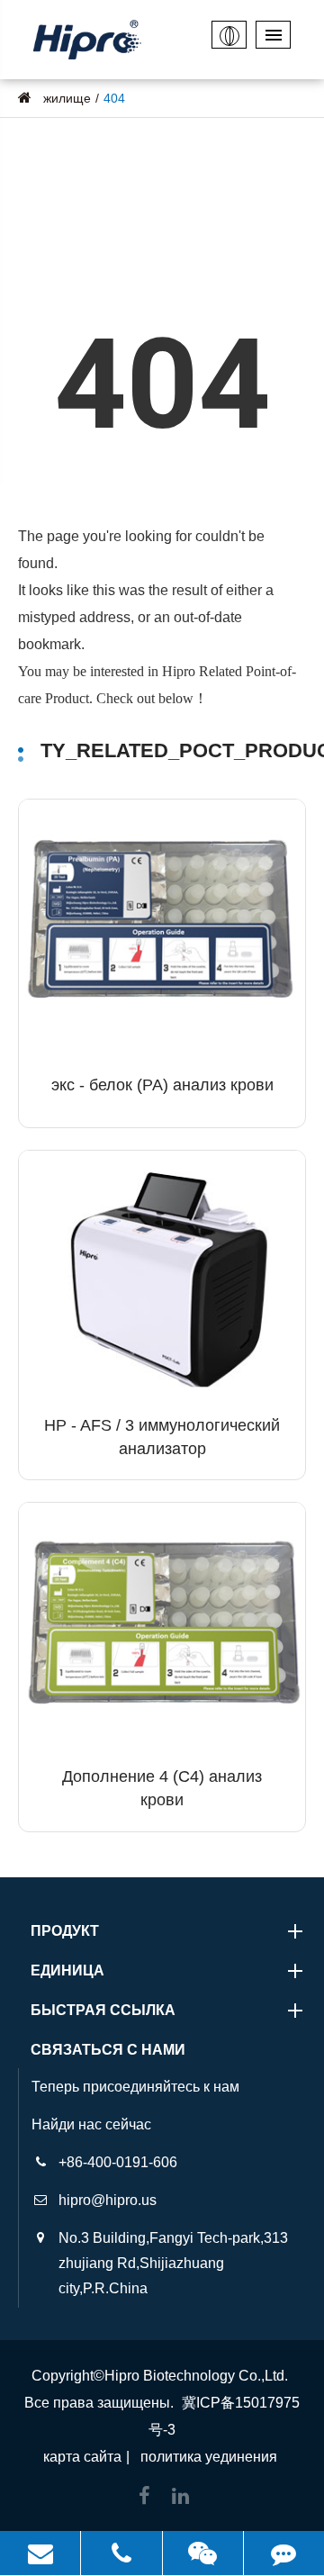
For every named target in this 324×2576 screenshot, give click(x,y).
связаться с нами (108, 2050)
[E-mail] (40, 2553)
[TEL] (121, 2553)
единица (67, 1970)
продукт (65, 1931)
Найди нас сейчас (91, 2124)
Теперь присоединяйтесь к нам (135, 2087)
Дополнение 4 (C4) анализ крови (162, 1788)
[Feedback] (284, 2553)
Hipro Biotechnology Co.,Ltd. (196, 2376)
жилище (67, 98)
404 (114, 98)
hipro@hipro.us (108, 2200)
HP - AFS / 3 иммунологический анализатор (162, 1437)
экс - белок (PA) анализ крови (162, 1085)
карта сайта (82, 2457)
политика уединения (209, 2457)
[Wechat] (203, 2553)
